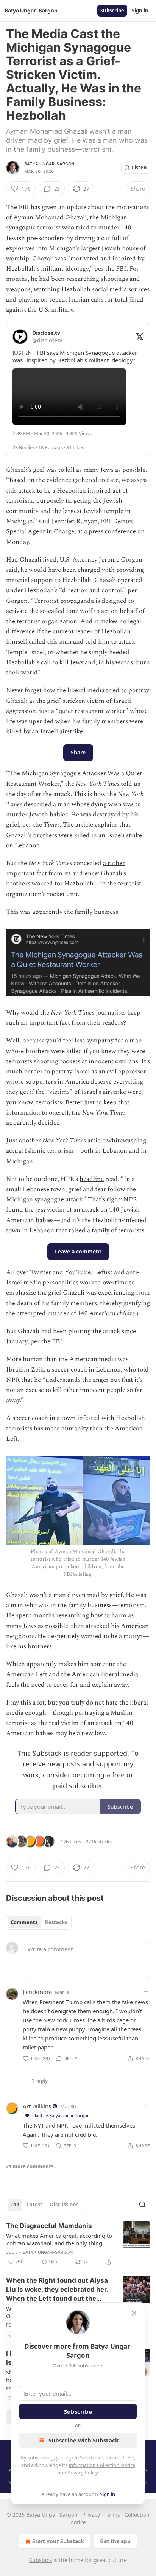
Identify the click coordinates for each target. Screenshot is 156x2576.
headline (92, 1179)
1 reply (40, 2081)
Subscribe (112, 11)
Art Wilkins (37, 2106)
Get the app (115, 2541)
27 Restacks (99, 1842)
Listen (139, 168)
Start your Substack (58, 2541)
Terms (112, 2515)
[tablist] (39, 1922)
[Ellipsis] (146, 1992)
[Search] (142, 2205)
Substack (41, 2560)
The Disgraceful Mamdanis (49, 2226)
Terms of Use (119, 2457)
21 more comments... (32, 2166)
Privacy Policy (83, 2473)
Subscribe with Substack (83, 2440)
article (83, 825)
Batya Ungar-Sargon (49, 164)
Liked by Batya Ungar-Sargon (61, 2115)
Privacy (91, 2515)
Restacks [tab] (56, 1922)
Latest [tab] (35, 2205)
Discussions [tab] (64, 2205)
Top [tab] (15, 2205)
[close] (134, 2313)
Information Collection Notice (102, 2465)
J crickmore (37, 1992)
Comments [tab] (24, 1922)
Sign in (140, 11)
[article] (78, 2244)
